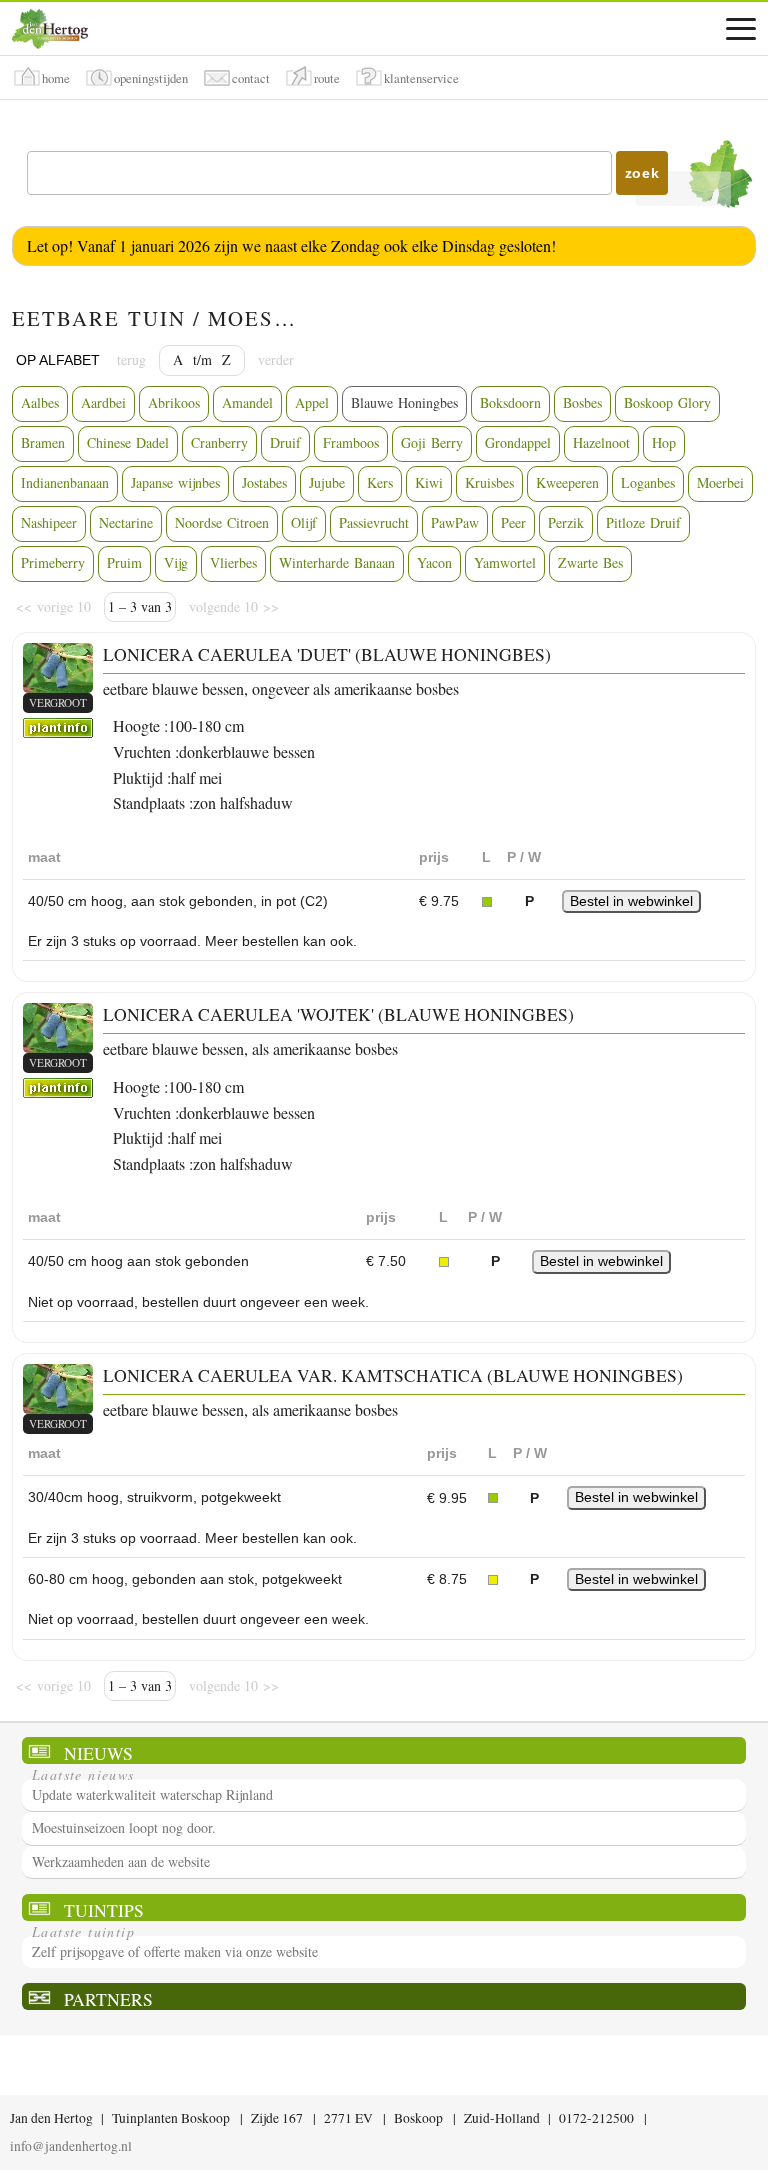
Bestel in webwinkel (631, 901)
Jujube (327, 482)
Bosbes (582, 402)
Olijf (304, 522)
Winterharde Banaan (337, 562)
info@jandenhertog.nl (71, 2146)
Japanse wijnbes (175, 482)
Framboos (351, 442)
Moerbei (720, 482)
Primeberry (53, 562)
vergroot (58, 702)
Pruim (124, 562)
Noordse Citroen (222, 522)
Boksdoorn (510, 402)
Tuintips (104, 1909)
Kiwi (429, 482)
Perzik (566, 522)
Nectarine (126, 522)
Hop (664, 442)
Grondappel (518, 442)
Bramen (43, 442)
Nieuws (98, 1752)
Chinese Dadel (128, 442)
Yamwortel (505, 562)
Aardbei (103, 402)
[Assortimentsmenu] (741, 29)
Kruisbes (489, 482)
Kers (380, 482)
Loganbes (648, 482)
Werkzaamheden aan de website (121, 1861)
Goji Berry (432, 442)
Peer (513, 522)
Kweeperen (567, 482)
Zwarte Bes (590, 562)
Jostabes (264, 482)
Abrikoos (174, 402)
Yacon (434, 562)
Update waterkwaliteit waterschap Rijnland (152, 1794)
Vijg (176, 562)
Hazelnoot (601, 442)
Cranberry (219, 442)
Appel (312, 402)
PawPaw (455, 522)
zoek (642, 173)
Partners (108, 1998)
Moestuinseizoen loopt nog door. (124, 1827)
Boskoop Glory (667, 402)
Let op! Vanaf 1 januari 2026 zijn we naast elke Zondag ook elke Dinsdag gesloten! (291, 245)
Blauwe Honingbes (404, 402)
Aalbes (40, 402)
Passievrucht (374, 522)
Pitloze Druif (643, 522)
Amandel (247, 402)
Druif (285, 442)
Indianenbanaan (65, 482)
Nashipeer (49, 522)
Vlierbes (233, 562)
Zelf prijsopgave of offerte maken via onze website (175, 1951)
